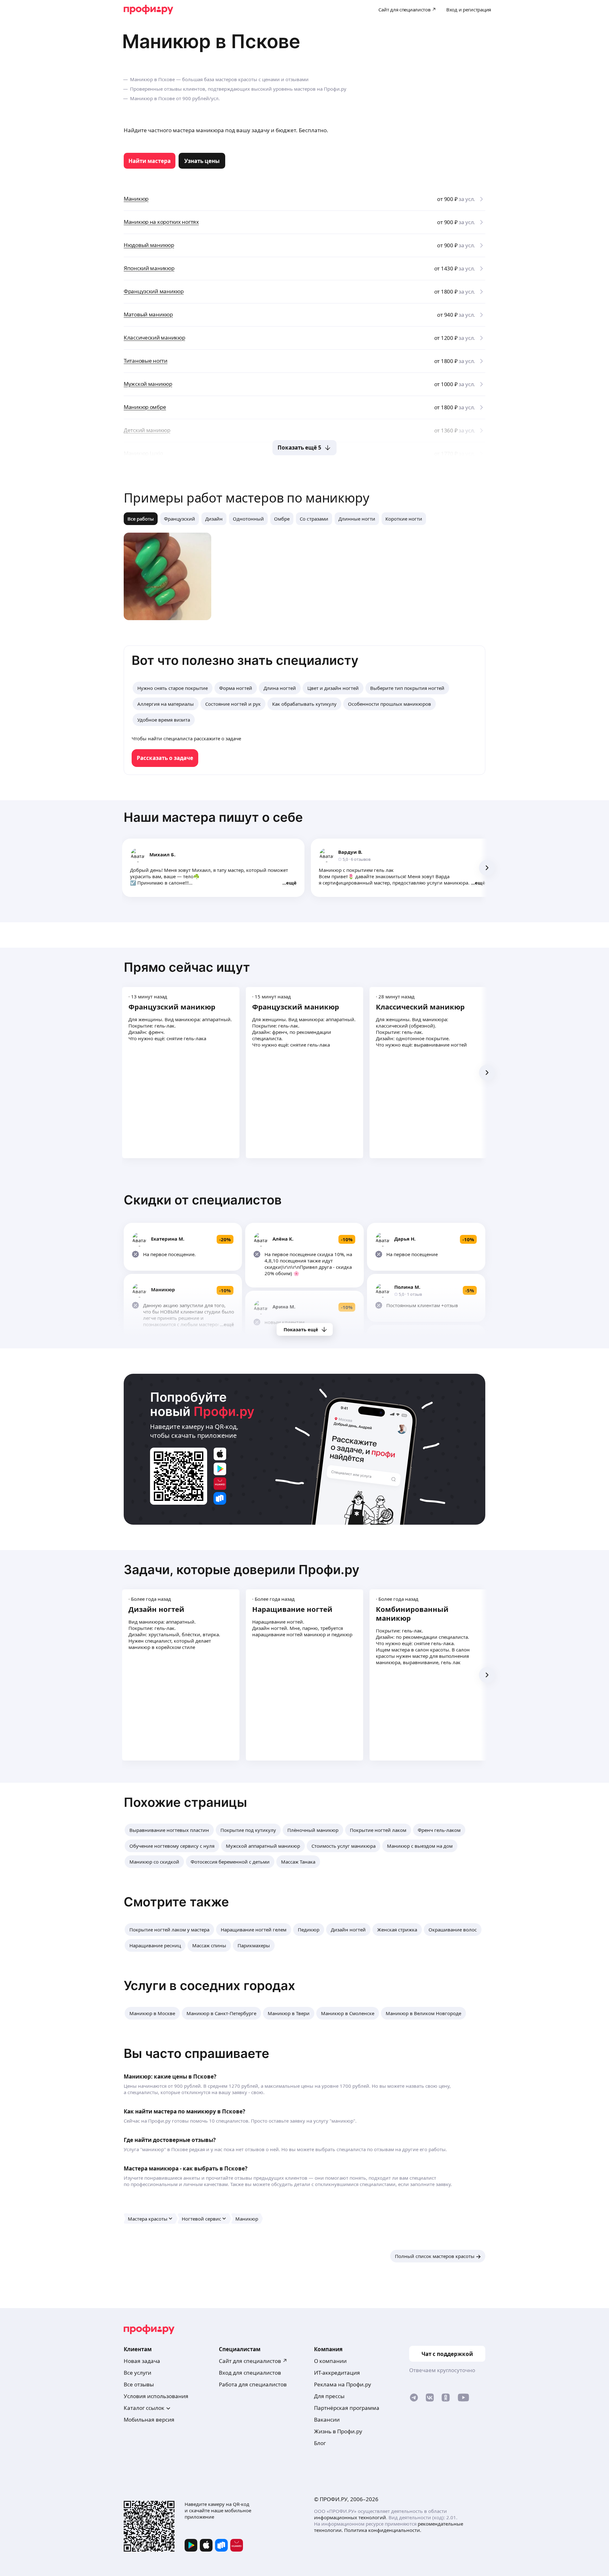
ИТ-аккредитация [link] (337, 2373)
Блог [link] (320, 2443)
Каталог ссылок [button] (144, 2408)
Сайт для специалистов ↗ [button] (253, 2361)
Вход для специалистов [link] (250, 2373)
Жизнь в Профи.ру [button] (338, 2431)
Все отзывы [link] (139, 2384)
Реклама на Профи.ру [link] (343, 2384)
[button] (169, 1830)
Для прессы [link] (329, 2396)
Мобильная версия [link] (149, 2420)
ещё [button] (291, 883)
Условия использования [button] (156, 2396)
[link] (150, 161)
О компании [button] (330, 2361)
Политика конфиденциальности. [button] (383, 2530)
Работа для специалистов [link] (253, 2384)
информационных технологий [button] (350, 2517)
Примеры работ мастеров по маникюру (246, 498)
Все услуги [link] (138, 2373)
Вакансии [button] (327, 2420)
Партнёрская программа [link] (347, 2408)
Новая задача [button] (142, 2361)
